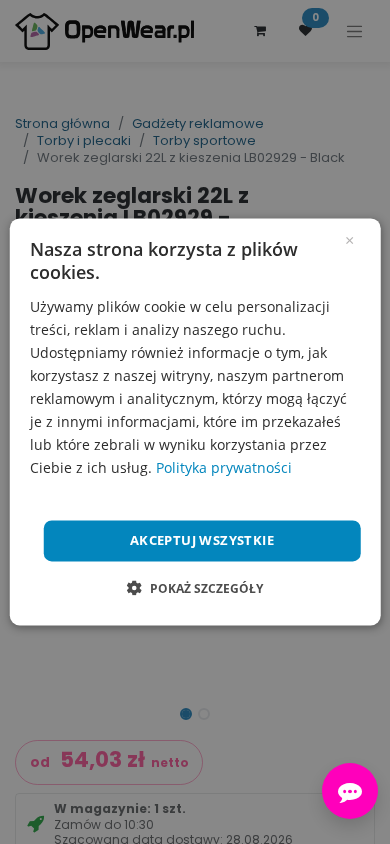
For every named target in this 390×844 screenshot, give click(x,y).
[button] (195, 589)
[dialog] (195, 421)
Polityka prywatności (224, 468)
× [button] (349, 239)
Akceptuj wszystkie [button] (202, 540)
